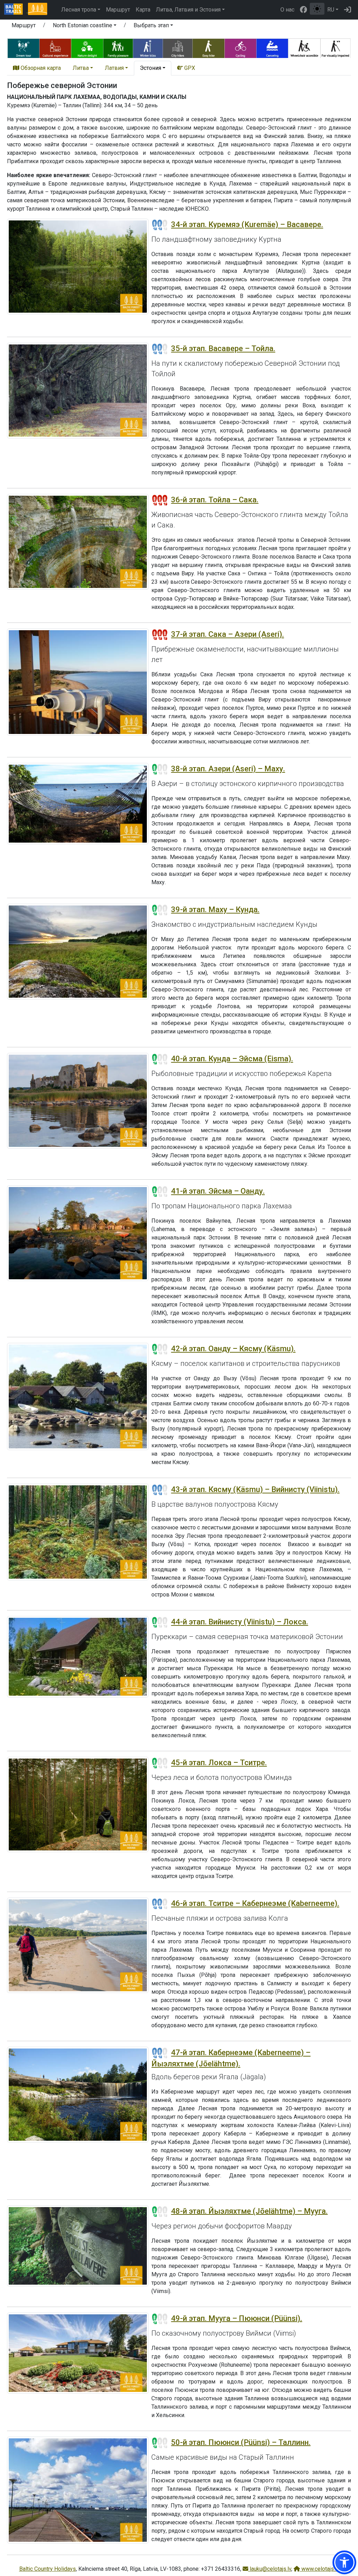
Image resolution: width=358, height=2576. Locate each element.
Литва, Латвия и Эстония (188, 10)
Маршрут (118, 10)
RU (331, 10)
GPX (189, 68)
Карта (143, 10)
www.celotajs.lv (320, 2569)
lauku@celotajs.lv (270, 2569)
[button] (85, 27)
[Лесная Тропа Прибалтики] (37, 10)
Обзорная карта (40, 68)
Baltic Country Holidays (48, 2569)
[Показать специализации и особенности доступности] (179, 47)
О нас (287, 10)
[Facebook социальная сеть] (303, 10)
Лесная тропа (79, 10)
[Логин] (348, 10)
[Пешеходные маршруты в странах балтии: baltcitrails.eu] (16, 10)
